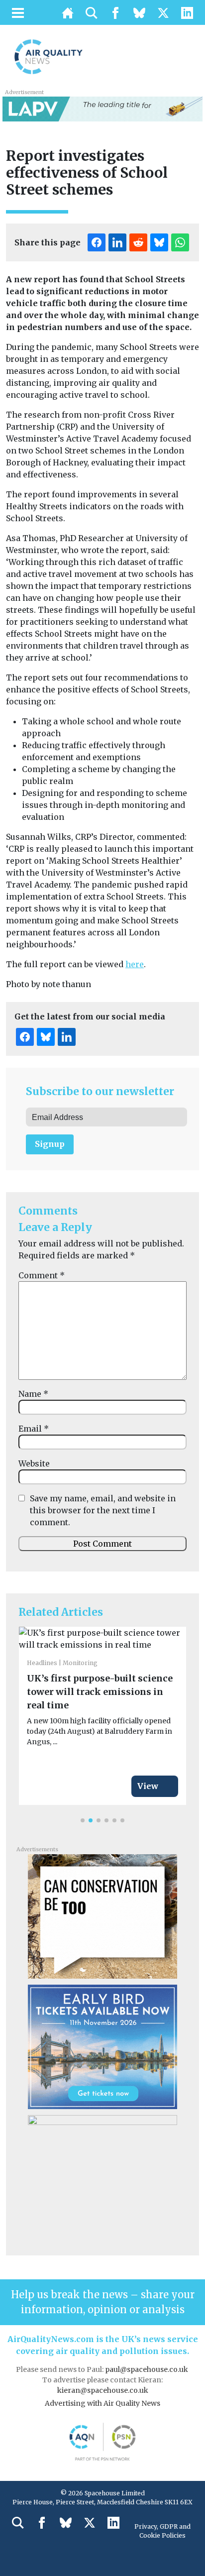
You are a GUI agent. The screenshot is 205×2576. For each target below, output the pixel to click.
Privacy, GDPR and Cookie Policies (162, 2531)
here (135, 964)
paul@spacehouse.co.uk (147, 2369)
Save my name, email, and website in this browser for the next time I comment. (103, 1510)
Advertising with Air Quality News (102, 2403)
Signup (50, 1144)
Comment (42, 1275)
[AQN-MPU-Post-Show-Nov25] (102, 2176)
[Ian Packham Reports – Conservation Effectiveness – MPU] (102, 1915)
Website (34, 1463)
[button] (83, 1820)
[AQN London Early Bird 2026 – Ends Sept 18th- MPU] (102, 2046)
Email (34, 1429)
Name (33, 1394)
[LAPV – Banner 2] (102, 108)
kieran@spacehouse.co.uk (103, 2390)
